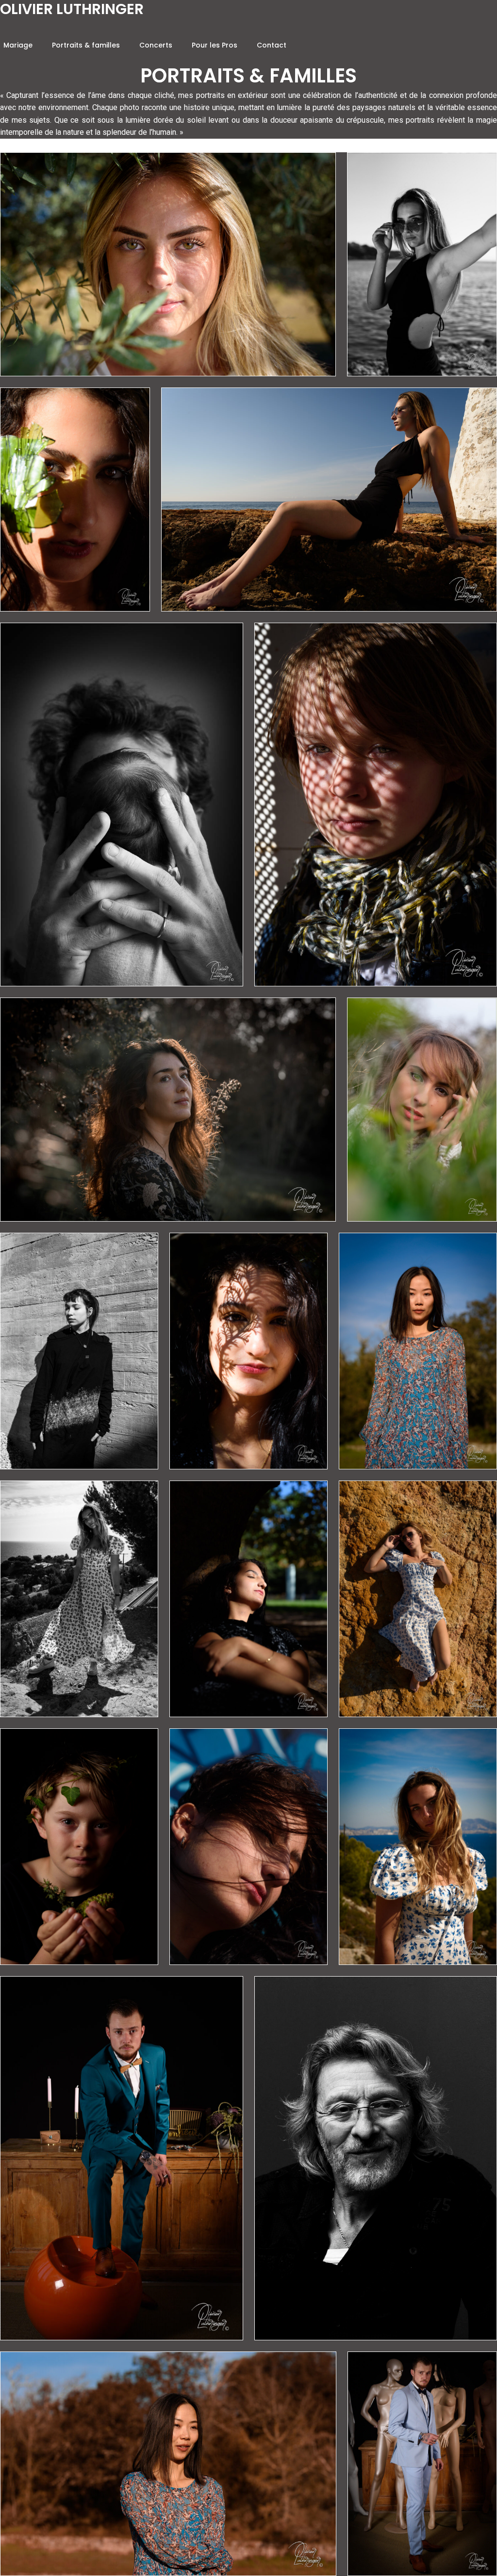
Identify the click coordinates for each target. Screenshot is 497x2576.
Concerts (156, 45)
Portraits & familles (86, 45)
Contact (272, 45)
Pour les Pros (215, 45)
